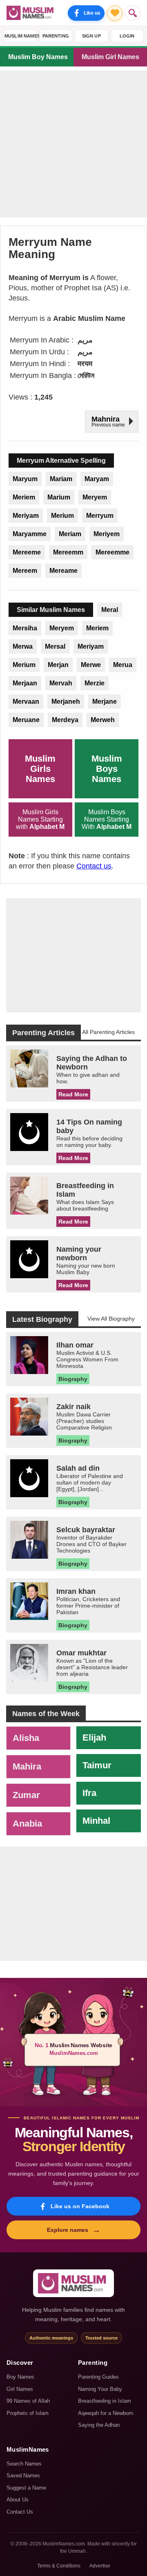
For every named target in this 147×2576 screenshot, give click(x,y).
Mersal (55, 646)
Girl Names (20, 2389)
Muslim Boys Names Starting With (107, 819)
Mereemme (112, 552)
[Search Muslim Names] (133, 13)
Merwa (23, 646)
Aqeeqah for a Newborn (106, 2413)
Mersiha (25, 628)
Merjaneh (66, 701)
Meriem (24, 497)
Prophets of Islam (28, 2413)
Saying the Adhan (99, 2425)
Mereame (63, 571)
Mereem (25, 571)
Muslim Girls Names (40, 769)
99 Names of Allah (28, 2401)
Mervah (61, 683)
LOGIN (127, 36)
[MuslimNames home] (73, 2283)
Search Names (24, 2464)
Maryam (97, 479)
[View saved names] (115, 13)
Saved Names (23, 2475)
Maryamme (30, 534)
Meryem (95, 497)
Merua (123, 665)
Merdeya (65, 720)
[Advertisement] (73, 144)
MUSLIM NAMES (21, 36)
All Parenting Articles (108, 1032)
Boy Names (20, 2377)
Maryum (25, 479)
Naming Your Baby (100, 2389)
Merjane (105, 701)
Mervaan (26, 701)
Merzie (95, 683)
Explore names (74, 2230)
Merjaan (25, 683)
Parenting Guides (98, 2377)
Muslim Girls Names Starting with (40, 819)
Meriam (70, 534)
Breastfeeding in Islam (105, 2401)
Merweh (103, 720)
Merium (62, 516)
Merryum (100, 516)
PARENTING (56, 36)
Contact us (94, 866)
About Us (18, 2500)
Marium (59, 497)
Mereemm (68, 552)
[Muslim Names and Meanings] (31, 13)
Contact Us (20, 2512)
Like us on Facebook (80, 2206)
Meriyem (107, 534)
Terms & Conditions (59, 2566)
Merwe (91, 665)
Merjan (58, 665)
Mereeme (27, 552)
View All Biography (111, 1319)
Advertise (100, 2566)
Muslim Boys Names (107, 769)
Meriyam (26, 516)
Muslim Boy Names (38, 57)
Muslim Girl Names (110, 57)
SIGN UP (91, 36)
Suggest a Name (26, 2488)
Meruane (26, 720)
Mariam (61, 479)
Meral (110, 610)
